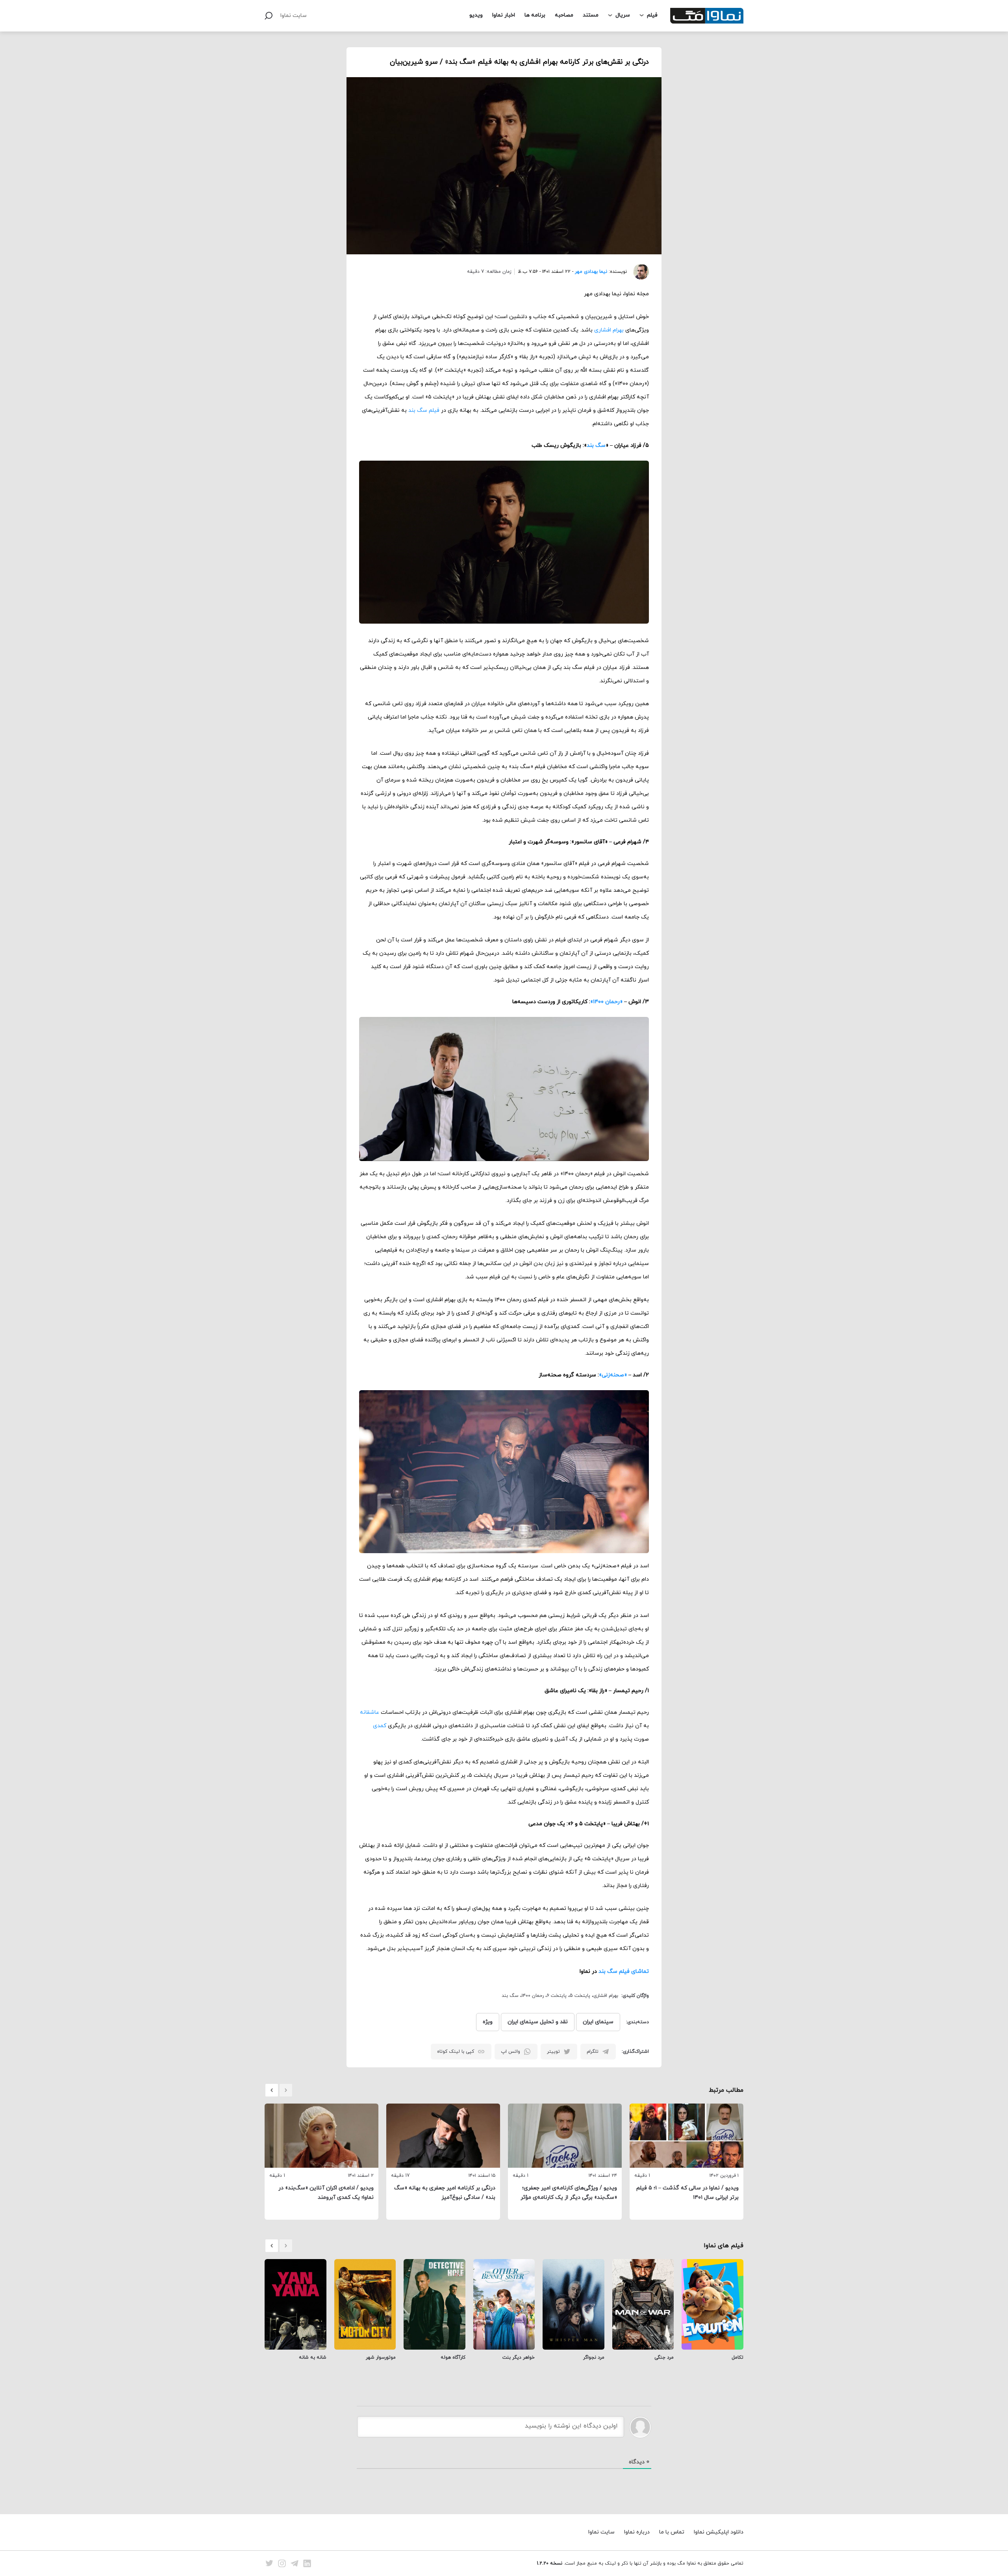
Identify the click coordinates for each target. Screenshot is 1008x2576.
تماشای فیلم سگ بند (624, 1971)
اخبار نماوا (504, 15)
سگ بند (596, 445)
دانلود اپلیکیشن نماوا (719, 2532)
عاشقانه (370, 1712)
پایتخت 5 (580, 1996)
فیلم (652, 15)
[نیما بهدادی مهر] (638, 272)
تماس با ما (672, 2532)
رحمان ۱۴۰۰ (533, 1996)
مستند (591, 15)
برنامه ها (535, 15)
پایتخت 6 (557, 1996)
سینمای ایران (598, 2022)
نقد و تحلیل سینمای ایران (538, 2022)
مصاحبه (564, 15)
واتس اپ (510, 2052)
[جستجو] (269, 16)
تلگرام (593, 2052)
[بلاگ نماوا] (707, 16)
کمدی (380, 1726)
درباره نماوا (637, 2532)
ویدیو (476, 15)
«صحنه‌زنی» (613, 1375)
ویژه (488, 2022)
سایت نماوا (294, 16)
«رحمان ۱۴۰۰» (606, 1002)
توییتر (553, 2052)
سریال (623, 15)
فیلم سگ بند (424, 410)
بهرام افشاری (609, 330)
